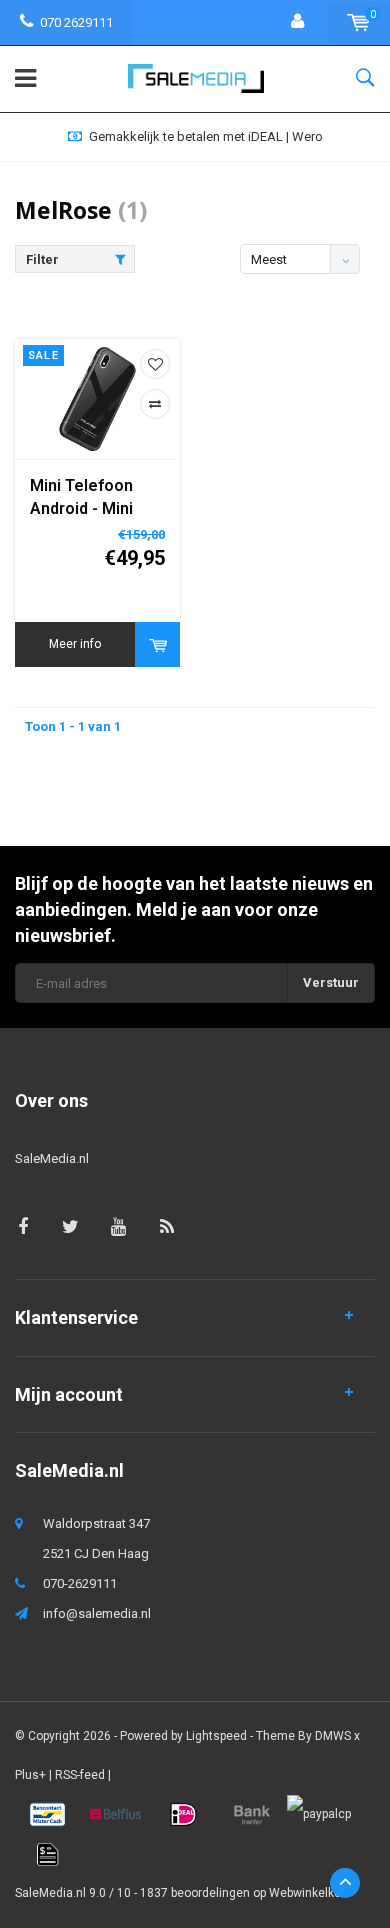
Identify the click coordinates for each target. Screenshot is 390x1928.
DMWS (333, 1736)
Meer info (75, 644)
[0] (358, 22)
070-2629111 (80, 1583)
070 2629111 (76, 22)
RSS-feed (80, 1775)
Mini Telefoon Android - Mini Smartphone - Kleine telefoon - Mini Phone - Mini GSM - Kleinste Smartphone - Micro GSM (94, 498)
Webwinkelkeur (310, 1893)
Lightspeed (216, 1736)
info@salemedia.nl (97, 1613)
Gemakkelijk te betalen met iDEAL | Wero (206, 136)
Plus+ (30, 1775)
